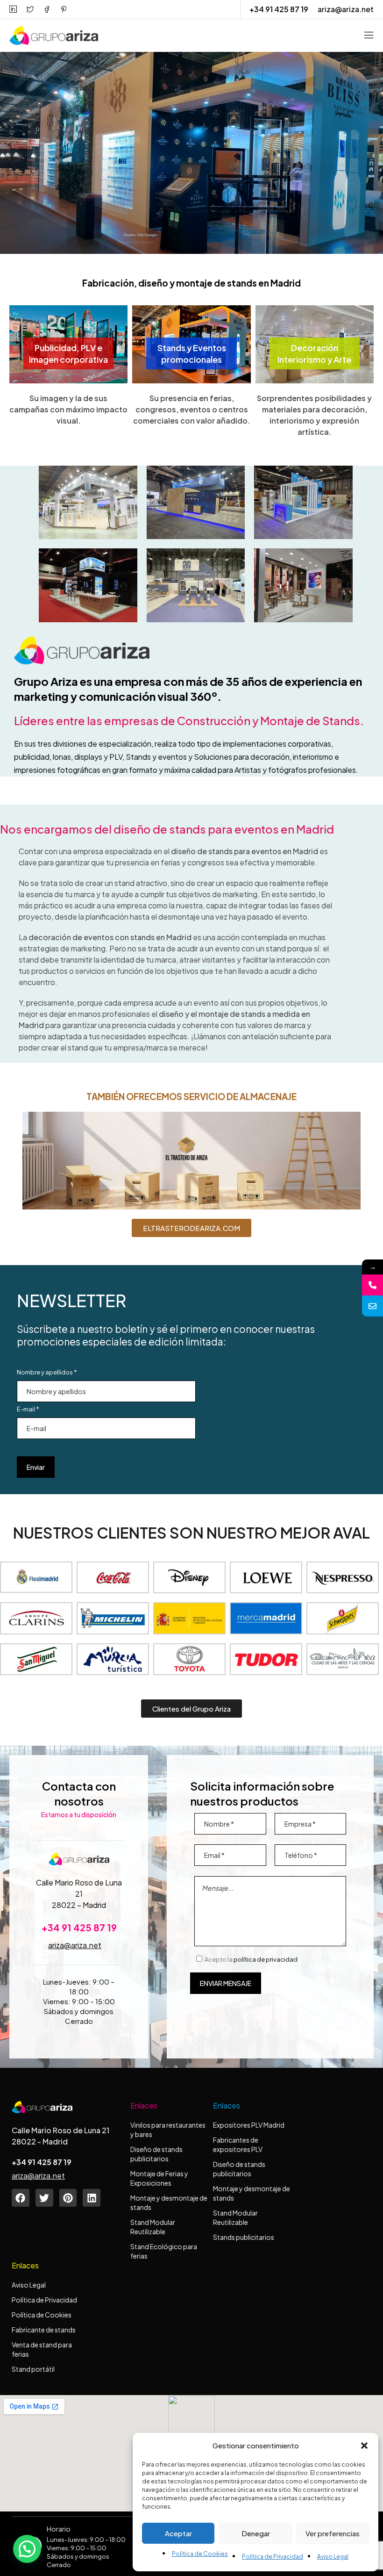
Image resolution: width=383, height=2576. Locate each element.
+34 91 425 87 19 (279, 9)
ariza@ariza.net (346, 9)
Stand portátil (34, 2369)
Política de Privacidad (273, 2557)
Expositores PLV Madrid (249, 2125)
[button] (364, 2446)
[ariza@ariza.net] (372, 1306)
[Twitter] (44, 2198)
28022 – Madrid (79, 1905)
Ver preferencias (333, 2533)
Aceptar (178, 2533)
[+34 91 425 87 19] (372, 1285)
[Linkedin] (92, 2198)
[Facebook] (21, 2198)
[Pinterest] (68, 2198)
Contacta (43, 227)
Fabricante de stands (44, 2330)
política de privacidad (266, 1959)
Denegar (256, 2533)
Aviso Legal (333, 2557)
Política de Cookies (200, 2554)
